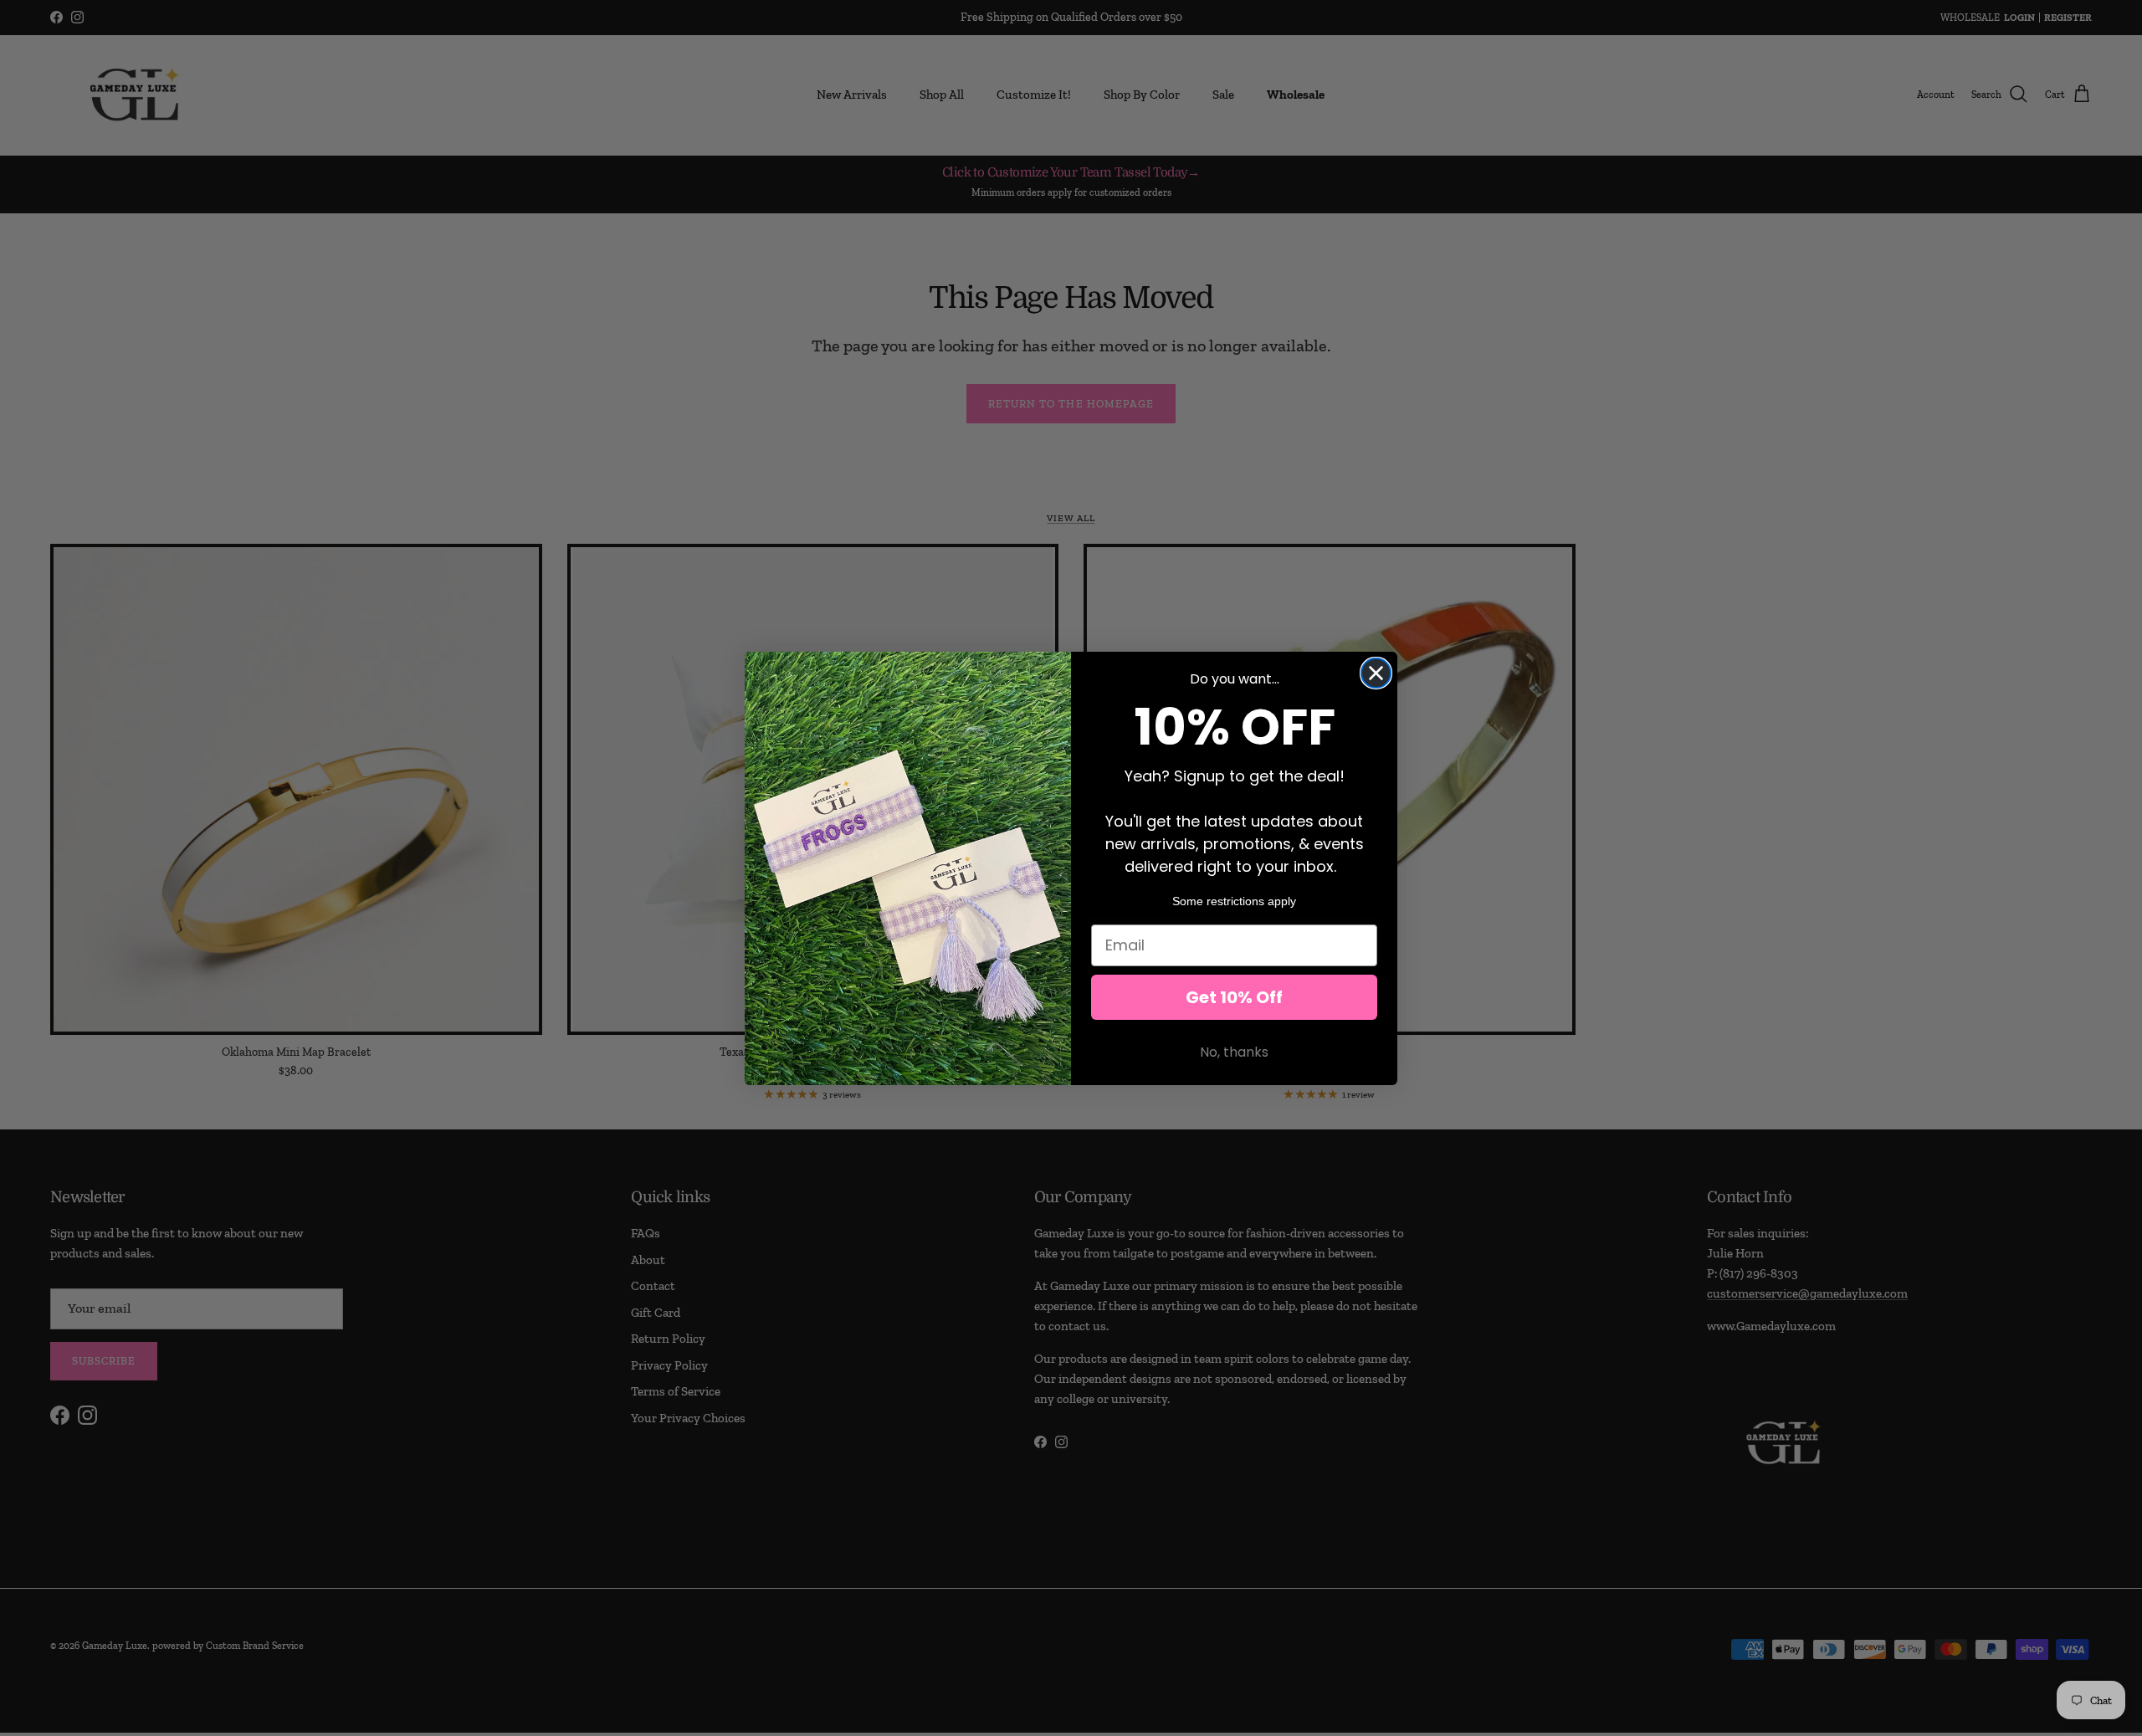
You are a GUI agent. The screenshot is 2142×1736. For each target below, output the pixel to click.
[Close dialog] (1376, 673)
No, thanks (1234, 1052)
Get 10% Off (1234, 997)
